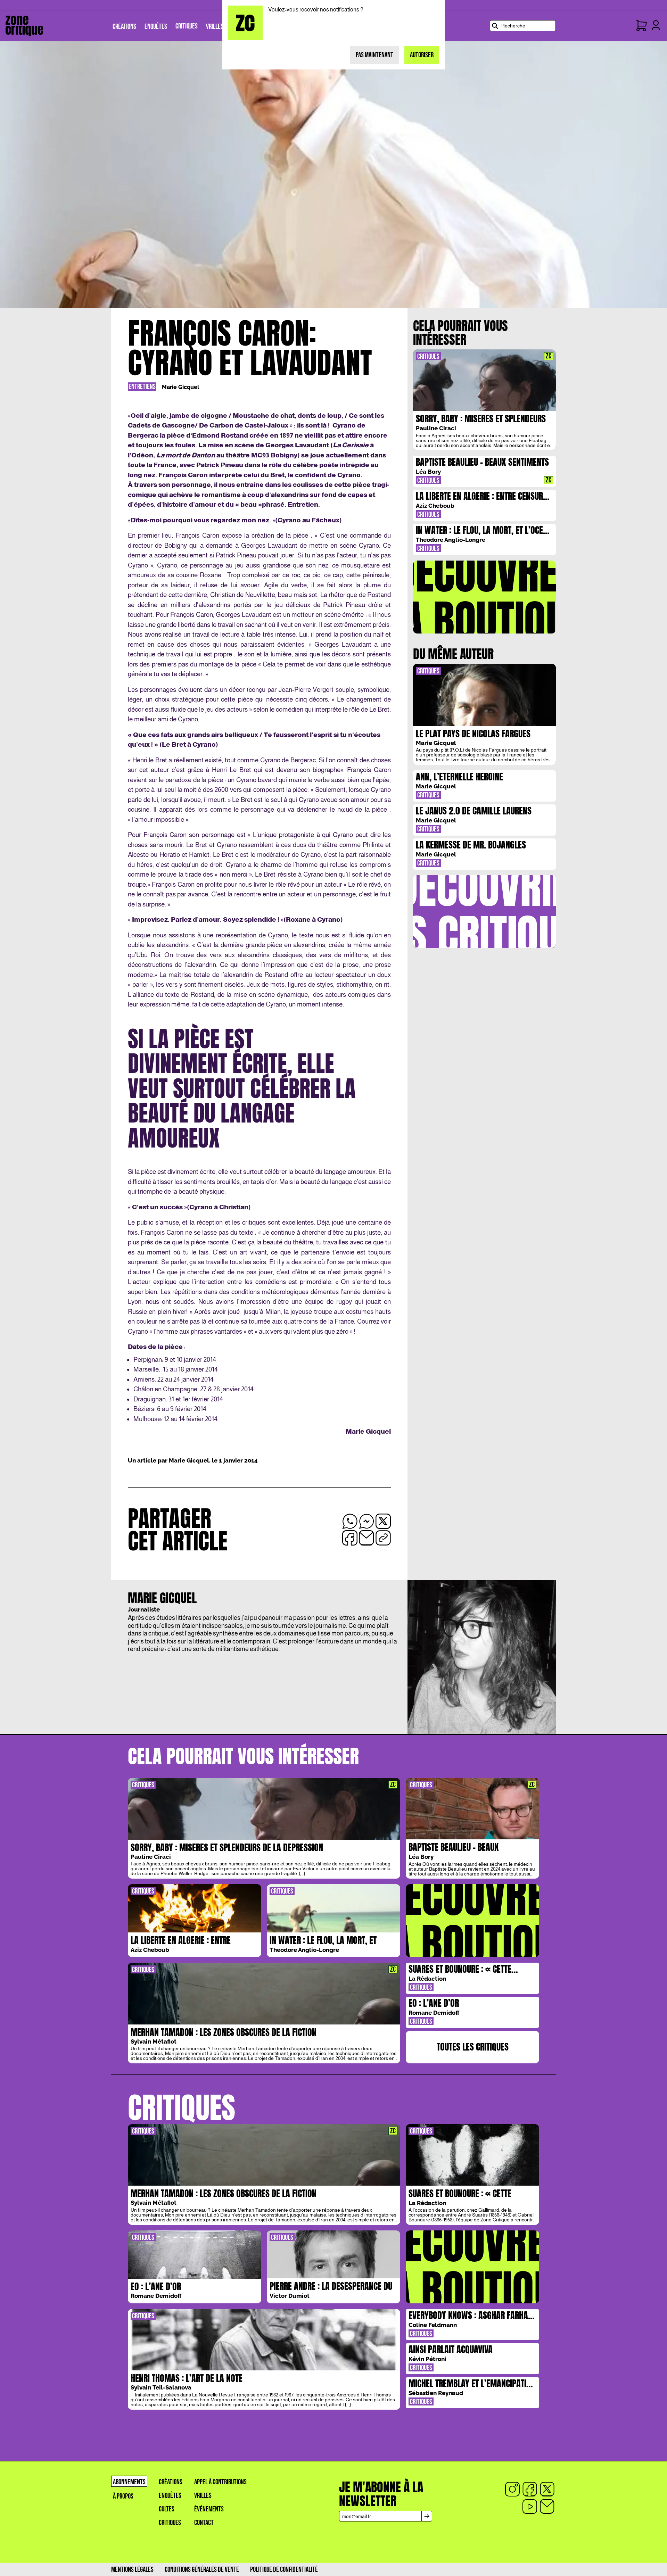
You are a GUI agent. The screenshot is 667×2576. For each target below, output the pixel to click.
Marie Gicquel (180, 387)
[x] (547, 2489)
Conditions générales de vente (202, 2570)
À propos (123, 2496)
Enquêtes (170, 2496)
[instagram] (512, 2489)
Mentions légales (132, 2570)
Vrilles (203, 2496)
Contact (204, 2523)
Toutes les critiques (473, 2047)
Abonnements (129, 2482)
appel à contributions (220, 2482)
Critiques (170, 2523)
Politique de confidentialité (284, 2570)
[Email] (547, 2507)
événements (209, 2509)
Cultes (167, 2509)
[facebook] (530, 2489)
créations (171, 2482)
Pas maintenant (374, 55)
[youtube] (530, 2507)
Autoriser (422, 55)
